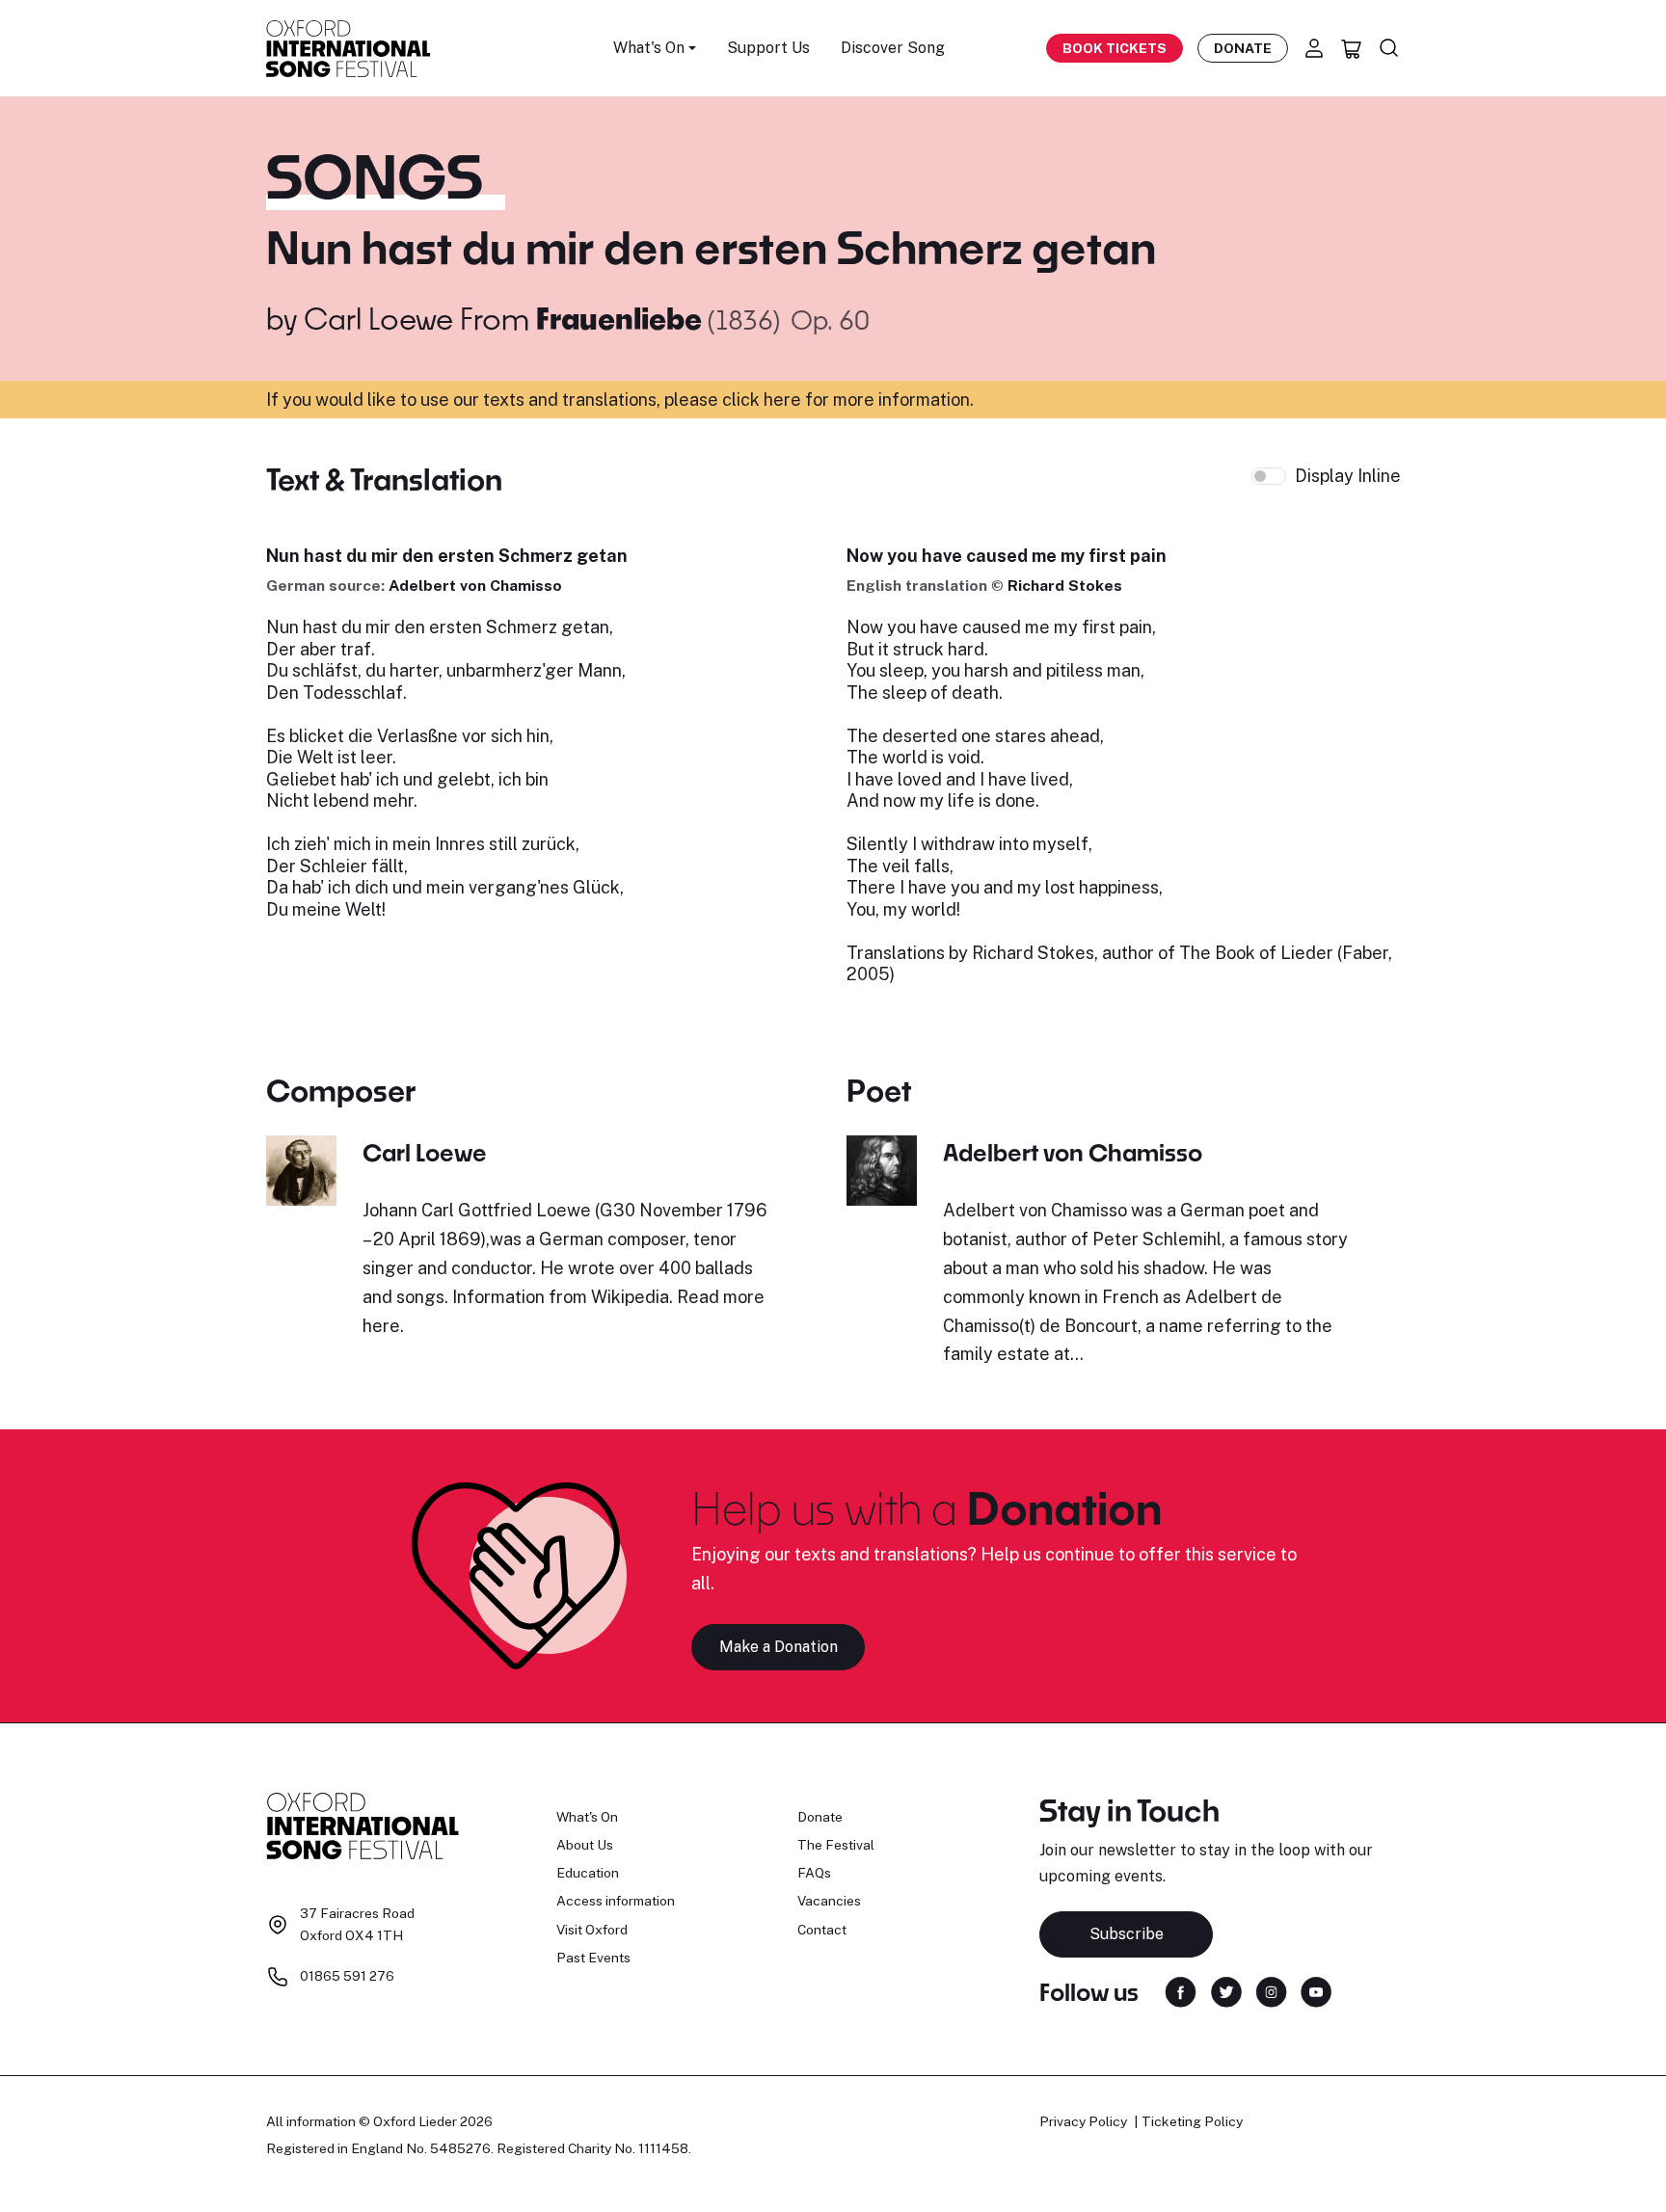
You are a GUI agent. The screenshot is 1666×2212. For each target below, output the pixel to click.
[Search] (1389, 48)
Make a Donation (779, 1647)
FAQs (814, 1873)
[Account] (1314, 48)
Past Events (593, 1958)
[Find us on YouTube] (1316, 1991)
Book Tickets (1115, 48)
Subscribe (1127, 1934)
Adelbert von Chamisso (475, 586)
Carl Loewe (378, 318)
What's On (587, 1817)
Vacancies (829, 1901)
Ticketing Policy (1192, 2121)
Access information (616, 1901)
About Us (585, 1845)
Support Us (768, 48)
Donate (1243, 48)
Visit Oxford (592, 1930)
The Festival (836, 1845)
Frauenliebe (622, 318)
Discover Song (893, 48)
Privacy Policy (1083, 2121)
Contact (822, 1930)
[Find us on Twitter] (1226, 1991)
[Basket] (1352, 48)
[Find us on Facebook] (1181, 1991)
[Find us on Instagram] (1271, 1991)
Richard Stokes (1065, 586)
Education (588, 1873)
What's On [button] (649, 48)
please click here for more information (817, 400)
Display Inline (1348, 476)
